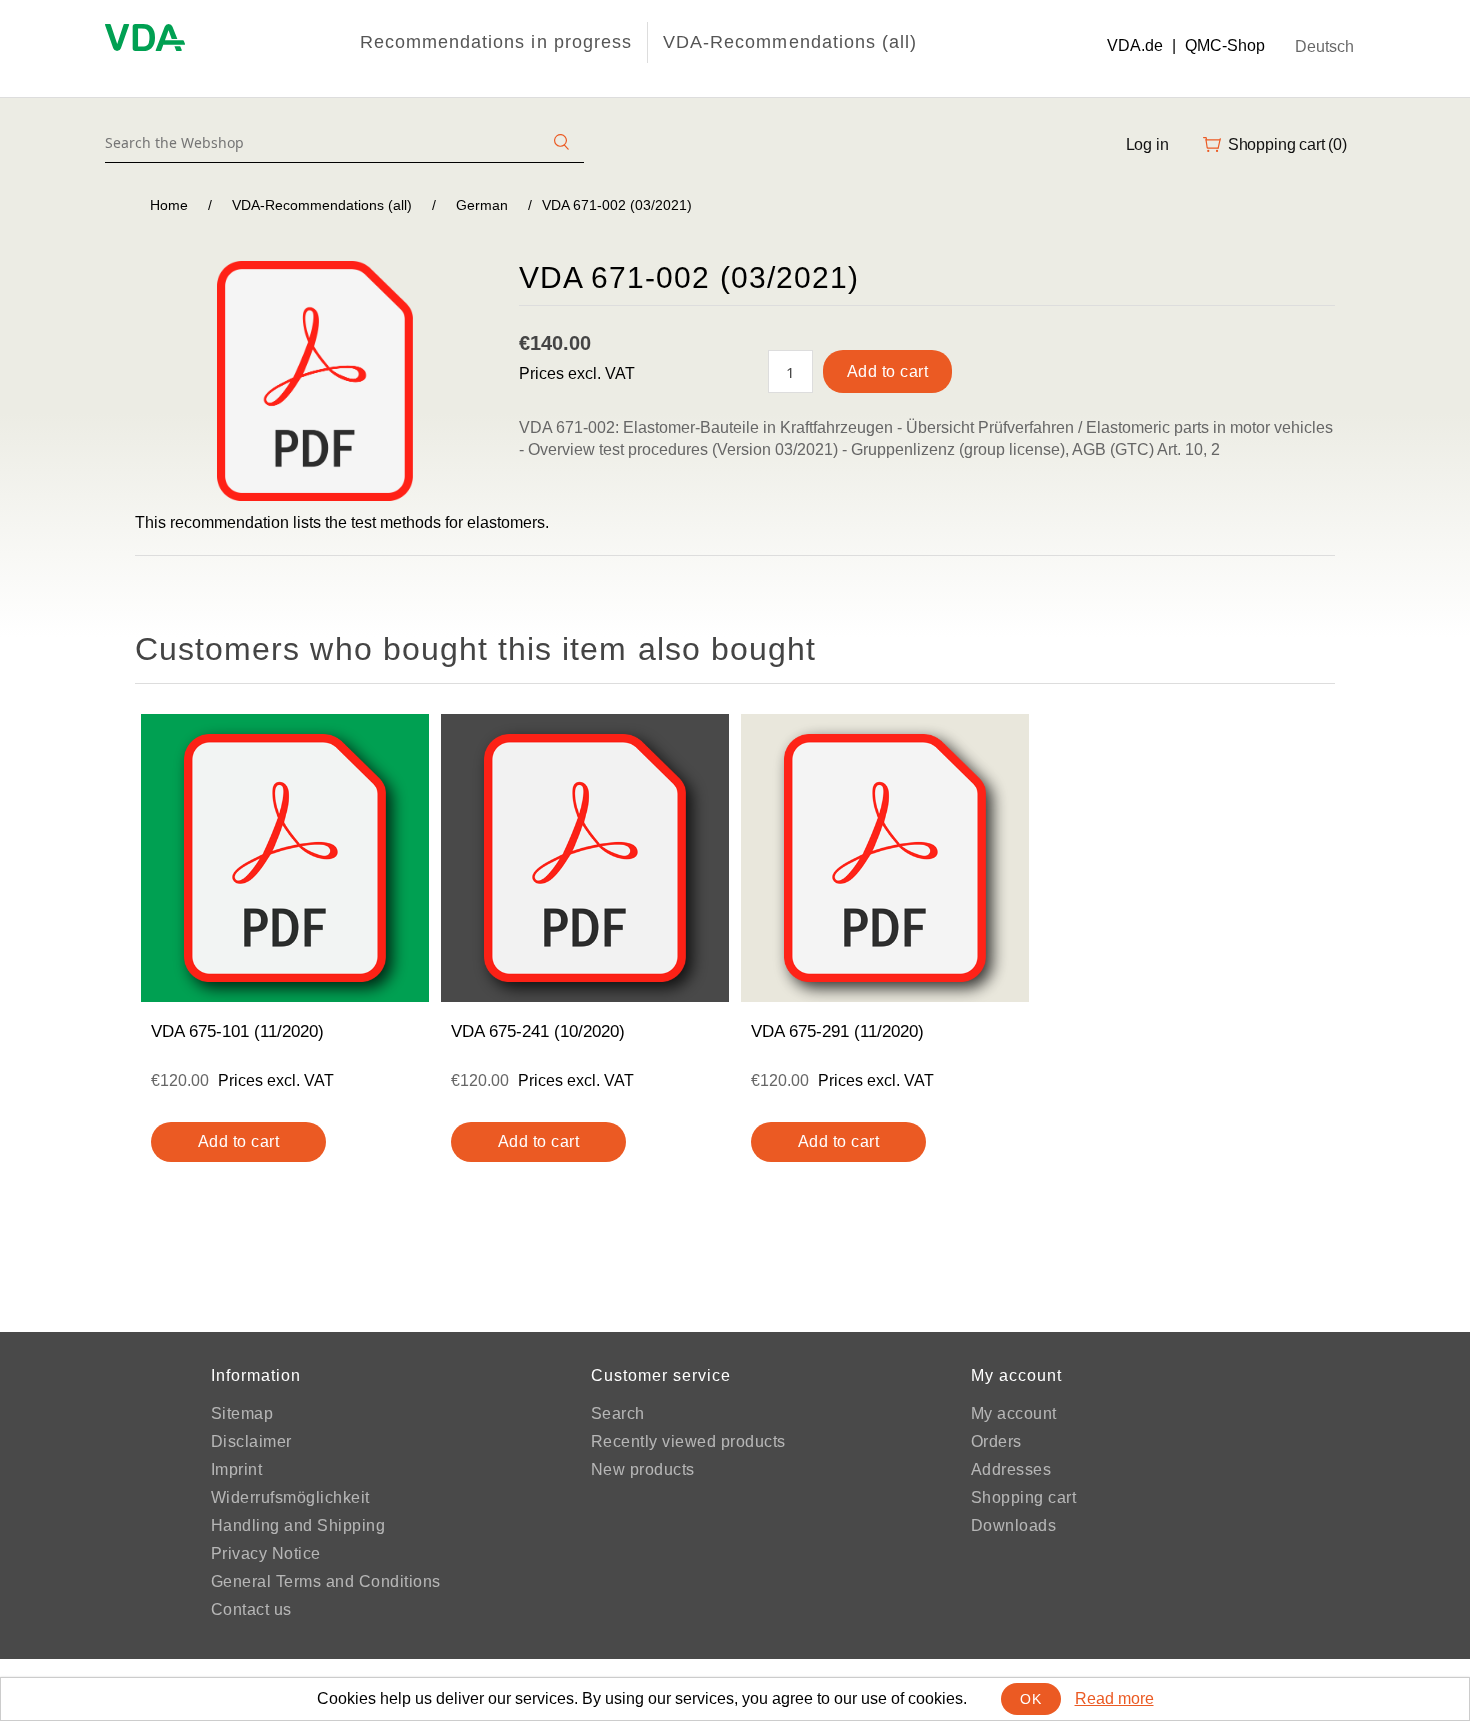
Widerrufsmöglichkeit (290, 1497)
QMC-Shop (1225, 45)
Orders (996, 1441)
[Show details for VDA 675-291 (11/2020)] (885, 858)
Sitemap (242, 1413)
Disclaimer (251, 1441)
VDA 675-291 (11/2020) (837, 1031)
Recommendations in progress (496, 42)
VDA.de (1135, 45)
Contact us (251, 1609)
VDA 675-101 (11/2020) (237, 1031)
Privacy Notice (266, 1553)
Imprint (237, 1469)
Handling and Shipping (298, 1525)
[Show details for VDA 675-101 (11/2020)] (285, 858)
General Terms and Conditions (326, 1581)
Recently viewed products (688, 1441)
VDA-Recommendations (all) (790, 42)
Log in (1147, 144)
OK (1030, 1699)
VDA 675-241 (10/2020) (538, 1031)
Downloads (1014, 1525)
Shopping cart (1024, 1497)
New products (643, 1469)
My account (1014, 1413)
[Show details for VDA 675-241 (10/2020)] (585, 858)
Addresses (1011, 1469)
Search (618, 1413)
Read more (1114, 1698)
